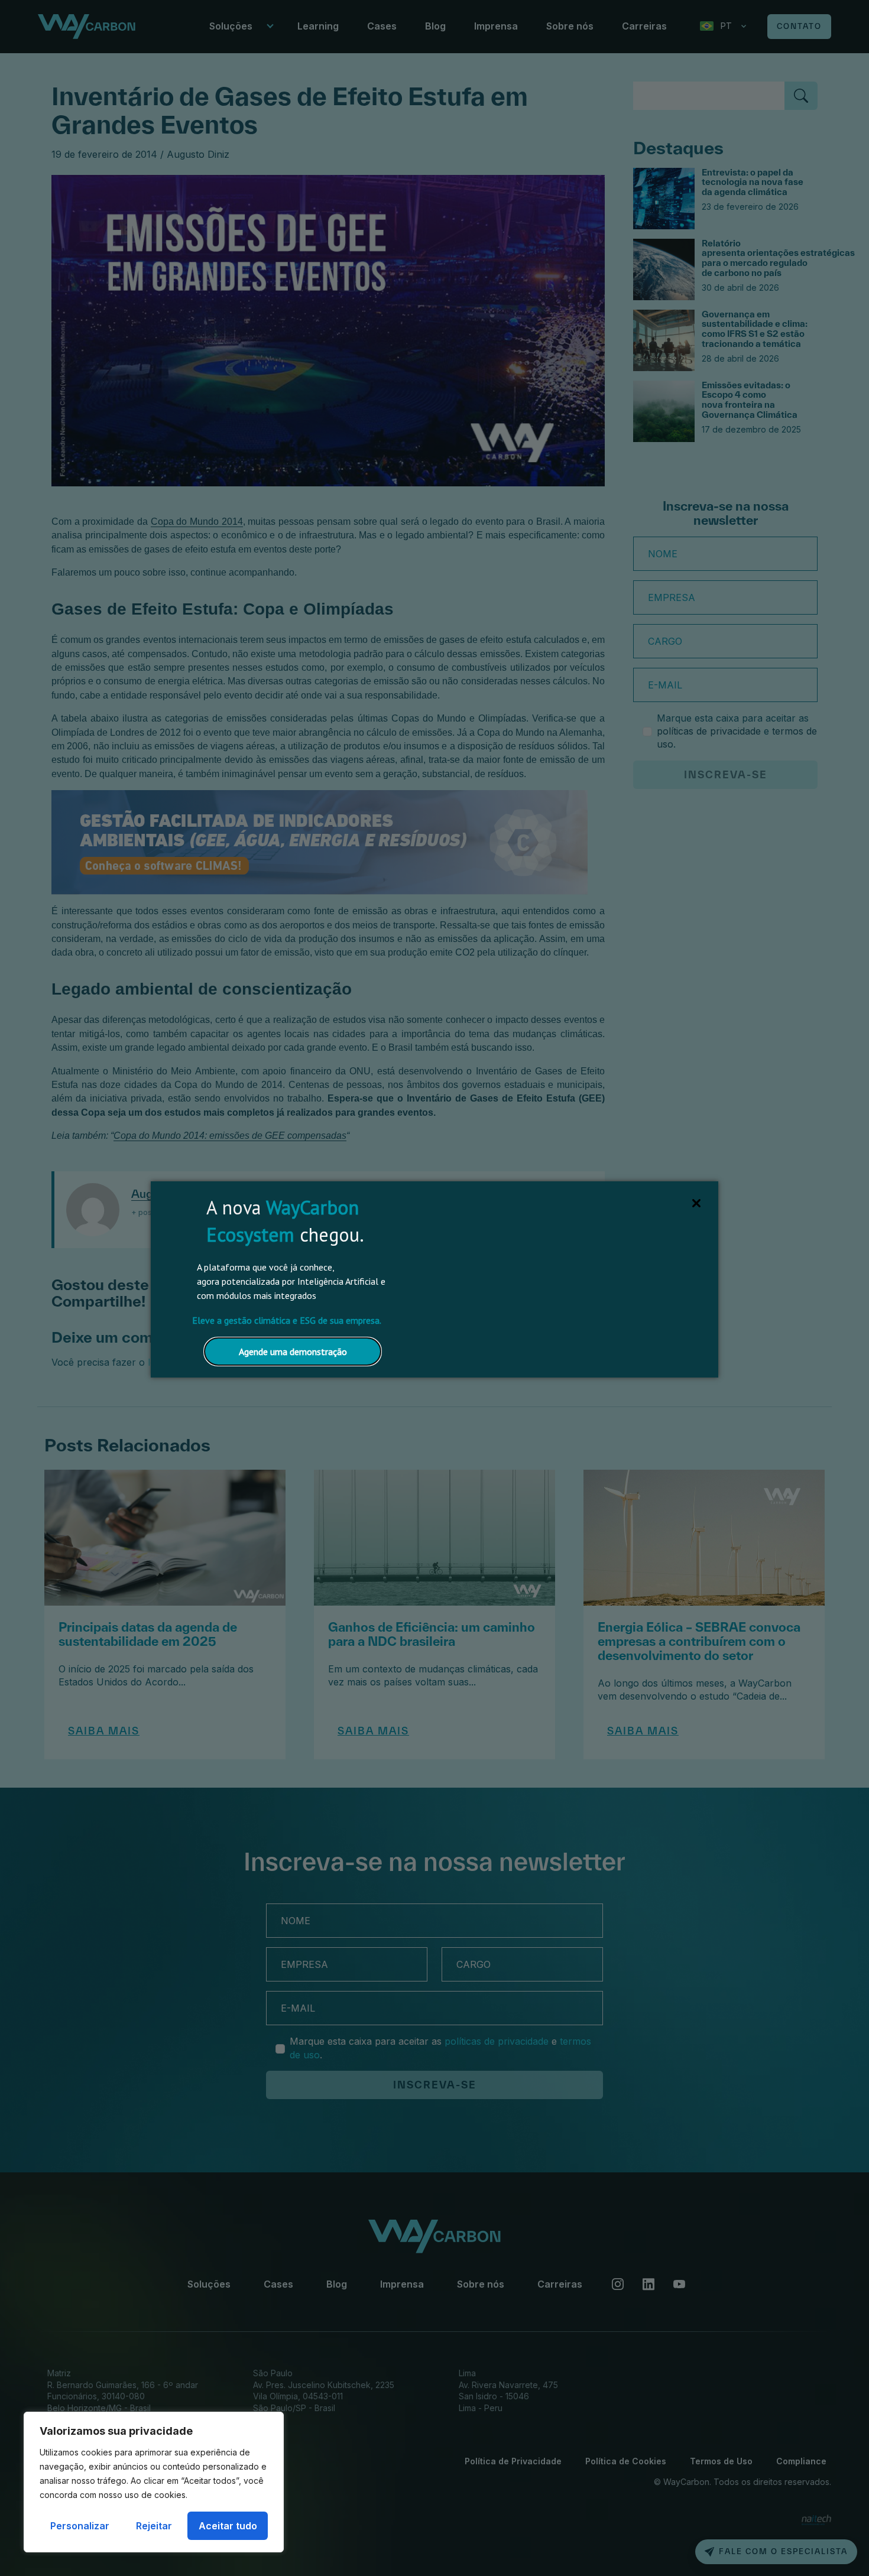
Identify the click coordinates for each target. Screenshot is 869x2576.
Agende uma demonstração (293, 1352)
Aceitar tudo (228, 2526)
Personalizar (80, 2526)
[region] (154, 2482)
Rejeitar (154, 2526)
